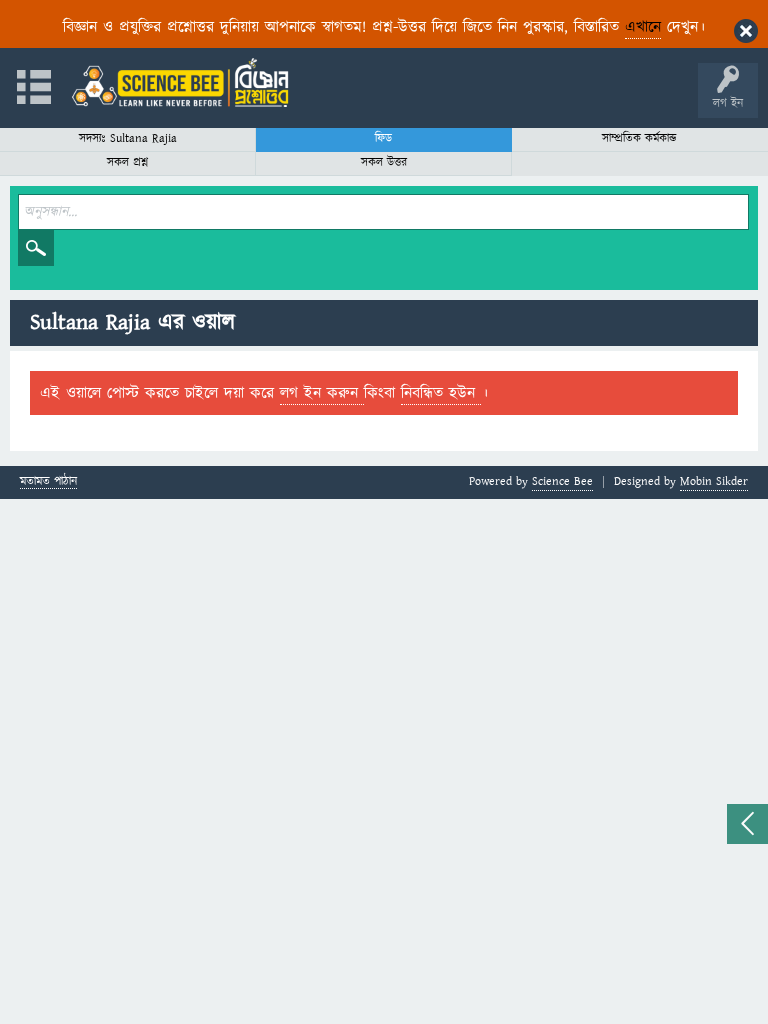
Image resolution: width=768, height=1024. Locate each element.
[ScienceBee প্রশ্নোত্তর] (180, 82)
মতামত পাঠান (48, 482)
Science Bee (562, 481)
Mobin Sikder (714, 481)
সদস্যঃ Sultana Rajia (128, 138)
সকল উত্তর (384, 162)
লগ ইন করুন (322, 393)
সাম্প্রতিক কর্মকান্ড (639, 138)
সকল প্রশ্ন (127, 162)
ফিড (383, 138)
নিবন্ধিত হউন (441, 393)
